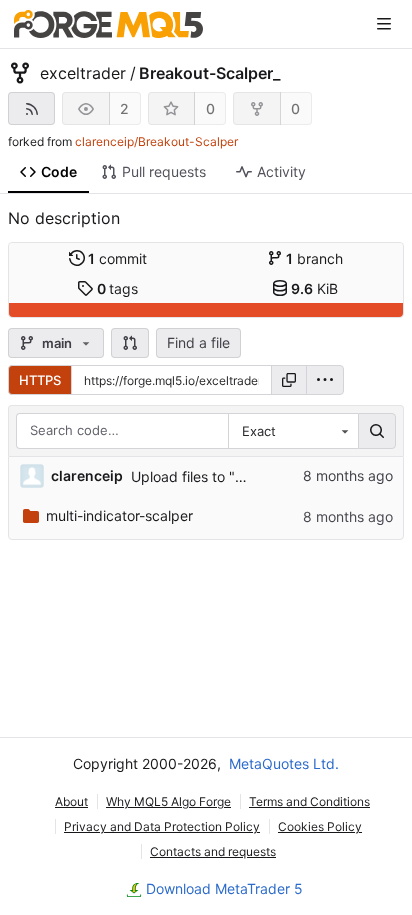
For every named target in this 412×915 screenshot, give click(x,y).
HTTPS (40, 380)
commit (117, 258)
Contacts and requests (213, 851)
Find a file (198, 342)
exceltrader (83, 73)
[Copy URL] (289, 380)
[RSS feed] (31, 108)
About (71, 801)
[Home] (108, 24)
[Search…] (377, 430)
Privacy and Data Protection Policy (162, 826)
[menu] (325, 380)
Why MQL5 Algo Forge (168, 801)
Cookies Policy (320, 826)
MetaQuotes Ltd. (284, 763)
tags (118, 288)
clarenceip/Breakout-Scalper (156, 141)
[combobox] (293, 430)
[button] (130, 343)
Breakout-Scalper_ (209, 73)
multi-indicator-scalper (119, 515)
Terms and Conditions (309, 801)
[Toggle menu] (384, 24)
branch (314, 258)
